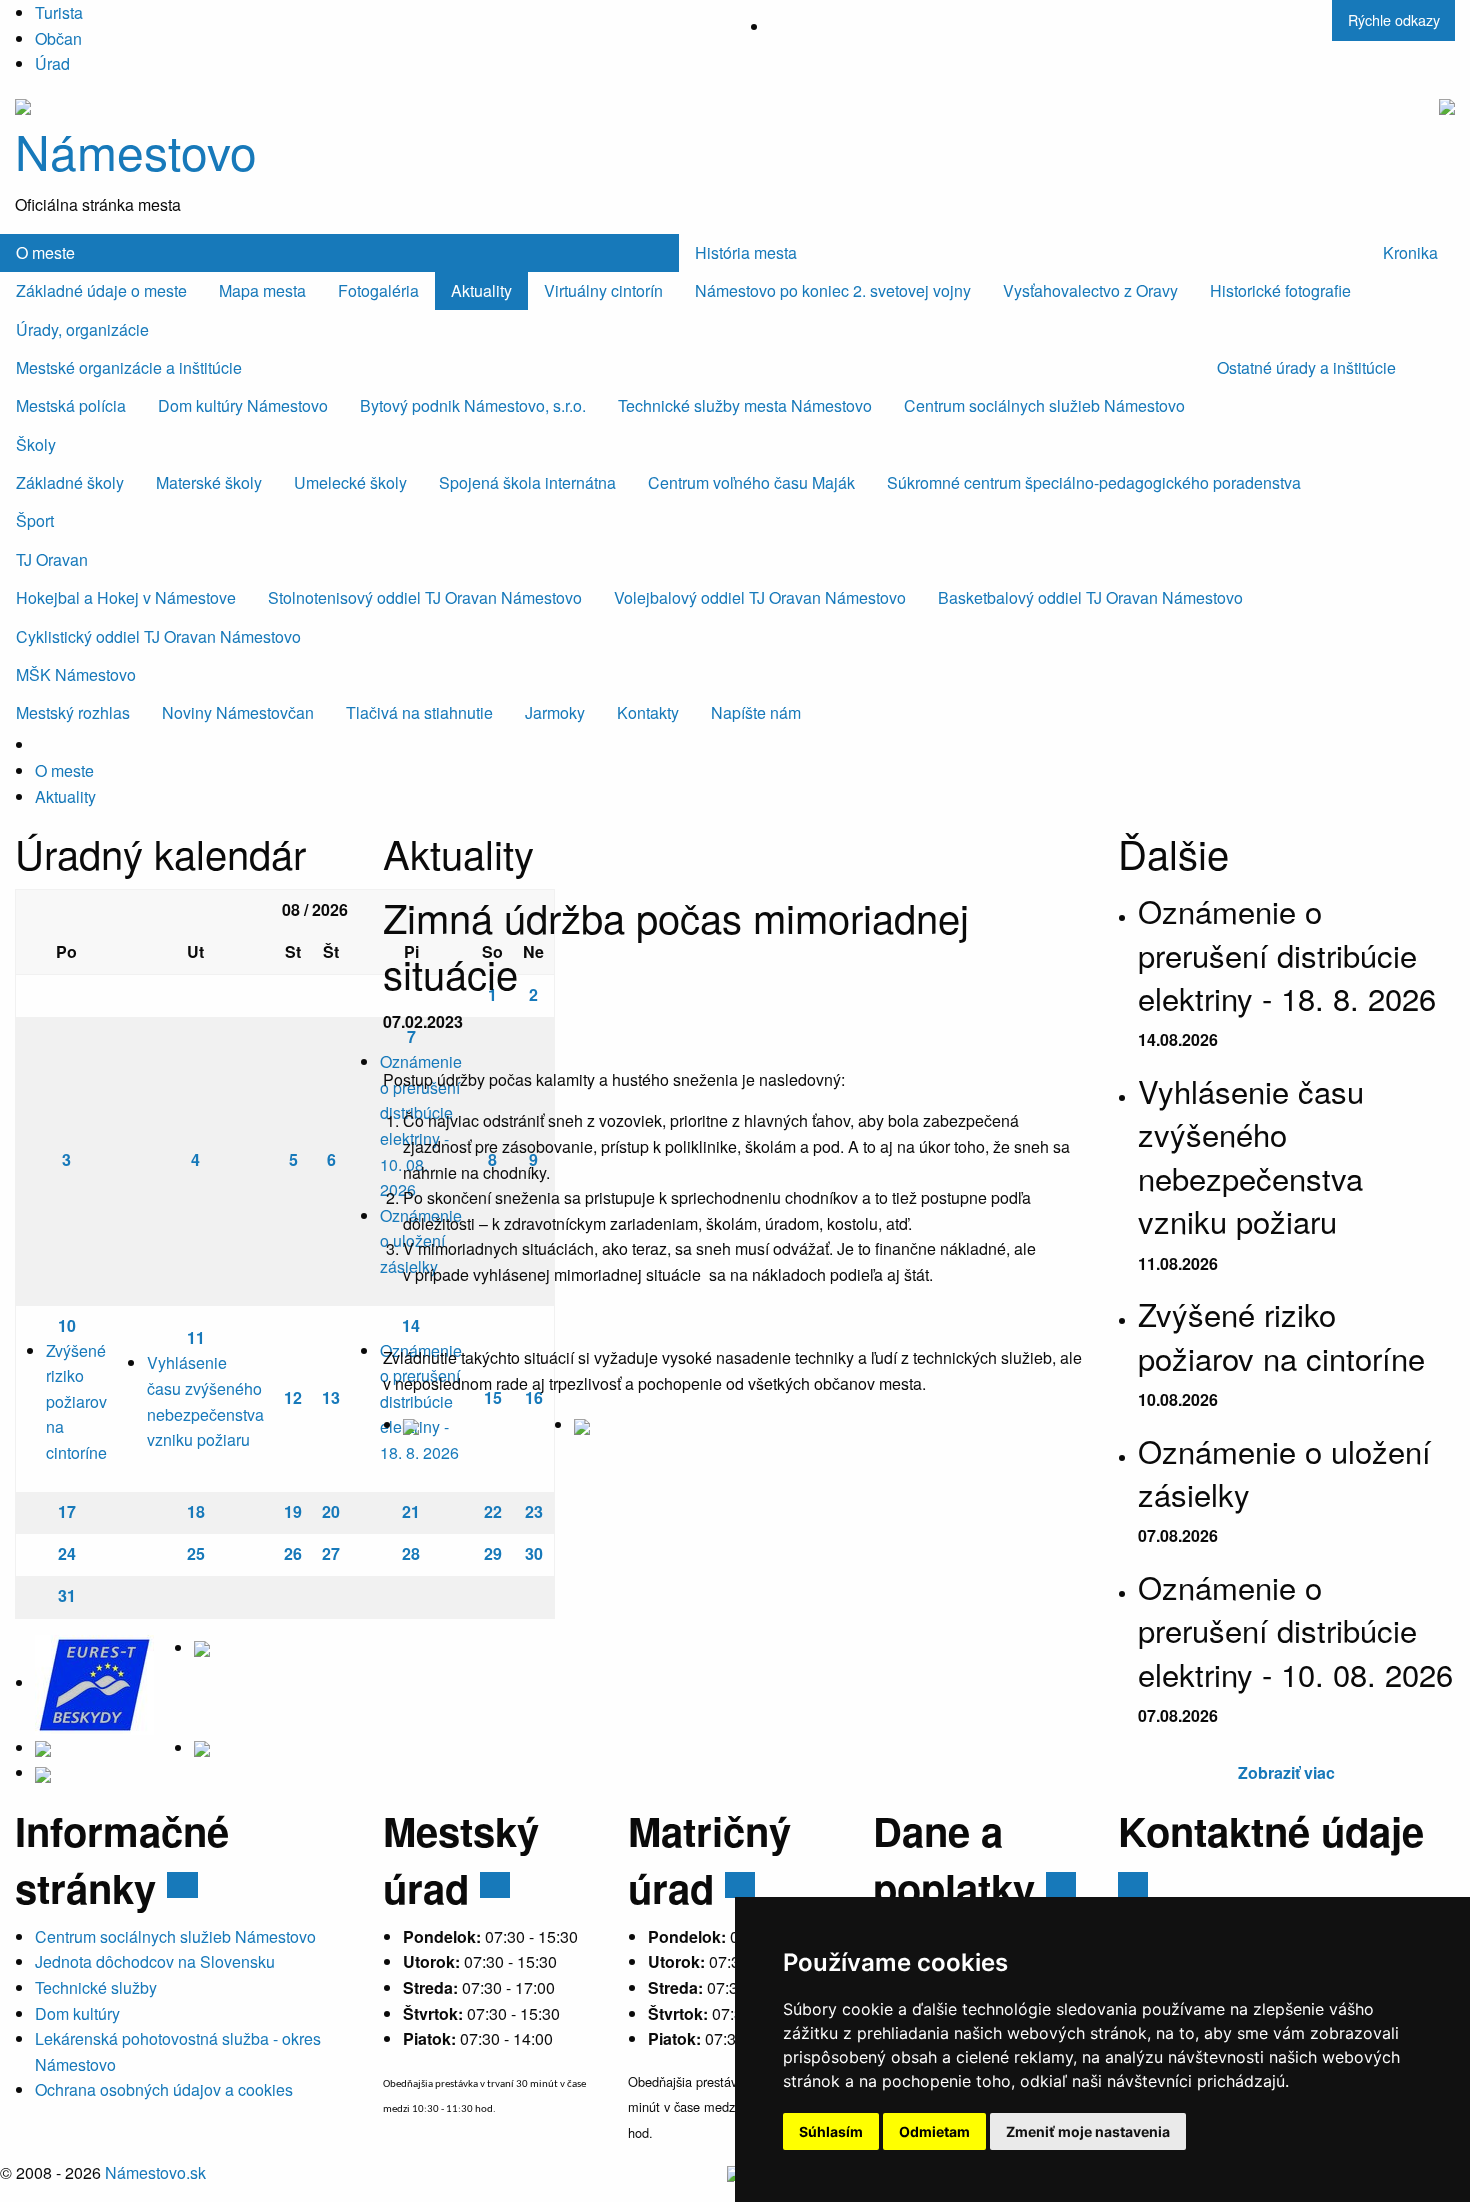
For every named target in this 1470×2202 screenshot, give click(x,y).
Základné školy (70, 482)
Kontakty (648, 712)
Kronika (1410, 252)
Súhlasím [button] (831, 2131)
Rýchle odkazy (1394, 19)
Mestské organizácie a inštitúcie (129, 367)
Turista (59, 12)
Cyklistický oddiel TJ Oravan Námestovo (158, 636)
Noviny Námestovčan (238, 712)
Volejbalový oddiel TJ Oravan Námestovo (760, 597)
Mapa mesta (262, 290)
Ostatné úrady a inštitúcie (1306, 367)
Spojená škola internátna (527, 482)
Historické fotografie (1280, 290)
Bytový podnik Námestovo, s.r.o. (473, 405)
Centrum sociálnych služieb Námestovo (1044, 405)
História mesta (746, 252)
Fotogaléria (378, 290)
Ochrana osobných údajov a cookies (164, 2089)
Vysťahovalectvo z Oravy (1090, 290)
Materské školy (209, 482)
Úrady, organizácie (82, 329)
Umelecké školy (350, 482)
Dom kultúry (77, 2013)
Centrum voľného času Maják (751, 482)
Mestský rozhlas (73, 712)
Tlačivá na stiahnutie (419, 712)
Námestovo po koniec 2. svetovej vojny (833, 290)
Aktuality (481, 290)
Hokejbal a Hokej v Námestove (126, 597)
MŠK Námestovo (76, 674)
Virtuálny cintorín (603, 290)
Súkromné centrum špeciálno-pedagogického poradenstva (1094, 482)
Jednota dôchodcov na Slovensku (155, 1961)
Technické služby (96, 1987)
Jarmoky (555, 712)
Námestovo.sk (155, 2172)
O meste (45, 252)
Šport (35, 520)
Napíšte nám (756, 712)
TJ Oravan (52, 559)
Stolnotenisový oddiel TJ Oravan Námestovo (425, 597)
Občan (58, 38)
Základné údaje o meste (101, 290)
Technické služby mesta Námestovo (745, 405)
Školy (36, 444)
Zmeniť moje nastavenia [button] (1088, 2131)
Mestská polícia (71, 405)
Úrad (52, 63)
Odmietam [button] (934, 2131)
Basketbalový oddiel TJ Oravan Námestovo (1090, 597)
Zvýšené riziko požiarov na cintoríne (76, 1401)
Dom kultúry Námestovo (243, 405)
